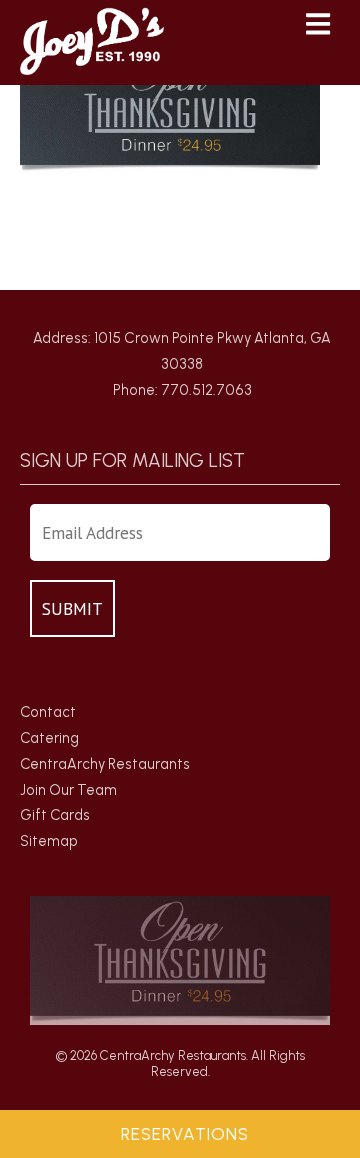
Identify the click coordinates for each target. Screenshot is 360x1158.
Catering (49, 738)
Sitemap (49, 841)
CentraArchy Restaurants (105, 764)
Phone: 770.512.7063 (182, 390)
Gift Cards (55, 815)
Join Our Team (68, 790)
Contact (48, 712)
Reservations (185, 1134)
